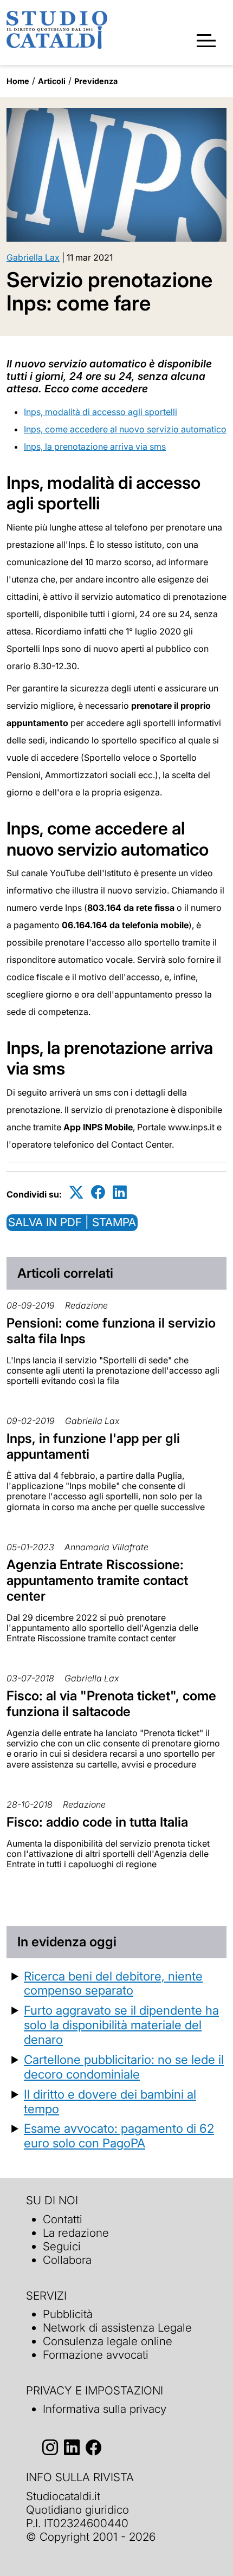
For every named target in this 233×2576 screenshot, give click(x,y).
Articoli (52, 81)
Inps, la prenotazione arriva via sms (95, 446)
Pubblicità (68, 2314)
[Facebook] (98, 1192)
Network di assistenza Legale (117, 2328)
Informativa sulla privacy (105, 2409)
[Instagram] (50, 2447)
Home (18, 81)
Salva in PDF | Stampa (72, 1222)
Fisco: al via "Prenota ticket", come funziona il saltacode (111, 1704)
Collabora (67, 2260)
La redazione (76, 2233)
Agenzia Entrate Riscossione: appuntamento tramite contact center (97, 1580)
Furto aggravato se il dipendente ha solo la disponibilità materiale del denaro (121, 2025)
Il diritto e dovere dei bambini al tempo (110, 2101)
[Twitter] (76, 1192)
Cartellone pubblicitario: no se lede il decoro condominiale (124, 2067)
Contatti (63, 2219)
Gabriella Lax (33, 257)
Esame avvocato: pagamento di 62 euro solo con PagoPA (119, 2135)
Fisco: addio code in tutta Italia (97, 1822)
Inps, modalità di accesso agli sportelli (101, 412)
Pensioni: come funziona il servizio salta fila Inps (111, 1331)
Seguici (62, 2246)
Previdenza (96, 81)
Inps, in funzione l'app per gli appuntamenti (93, 1446)
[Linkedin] (120, 1192)
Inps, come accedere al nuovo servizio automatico (125, 429)
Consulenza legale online (108, 2341)
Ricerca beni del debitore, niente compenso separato (113, 1983)
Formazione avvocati (96, 2355)
